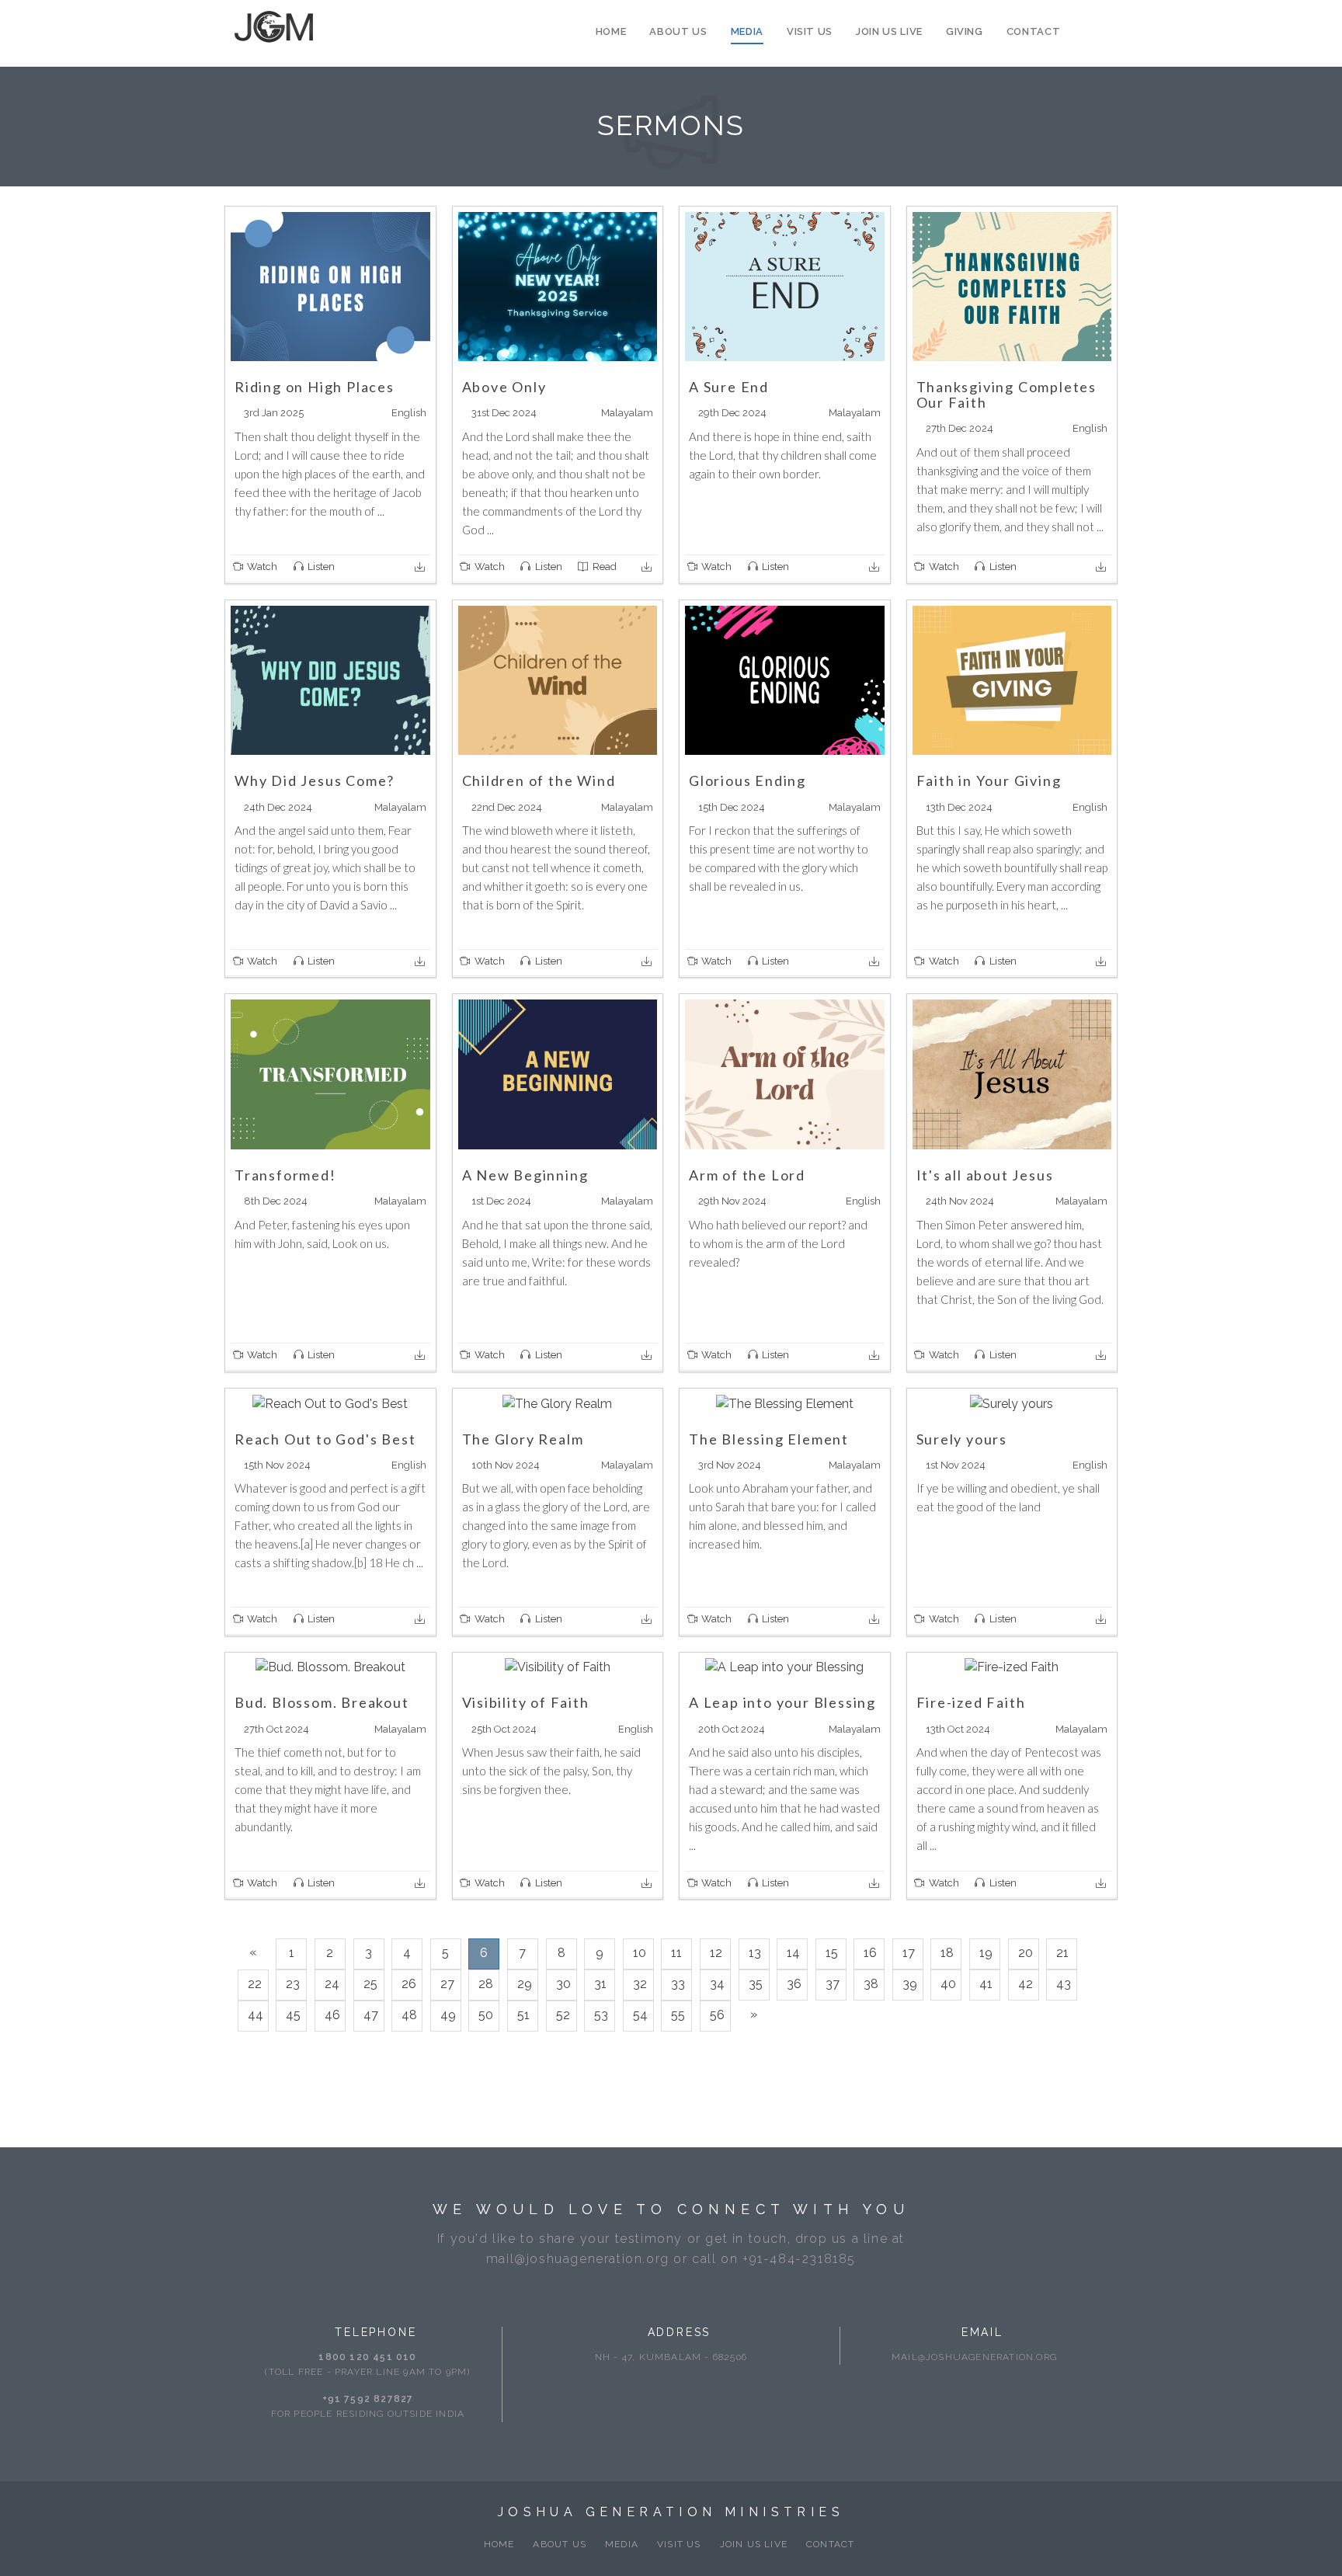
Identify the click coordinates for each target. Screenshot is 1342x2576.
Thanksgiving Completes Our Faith (1007, 395)
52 (563, 2015)
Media (747, 31)
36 (794, 1984)
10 (640, 1953)
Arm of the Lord (747, 1175)
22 (255, 1984)
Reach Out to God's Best (325, 1439)
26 (409, 1984)
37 (833, 1984)
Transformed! (285, 1175)
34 (717, 1984)
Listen (320, 567)
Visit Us (810, 31)
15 (832, 1953)
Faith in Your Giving (989, 780)
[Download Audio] (421, 567)
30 (563, 1984)
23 (293, 1984)
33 (678, 1984)
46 (332, 2015)
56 (717, 2015)
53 (601, 2015)
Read (603, 567)
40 (948, 1984)
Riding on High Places (315, 387)
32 (640, 1984)
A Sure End (729, 387)
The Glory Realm (523, 1439)
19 (986, 1953)
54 (640, 2015)
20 (1026, 1953)
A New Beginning (525, 1175)
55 (678, 2015)
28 (486, 1984)
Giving (965, 31)
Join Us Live (889, 31)
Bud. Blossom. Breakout (322, 1702)
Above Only (504, 387)
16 (870, 1953)
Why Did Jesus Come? (315, 780)
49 (448, 2015)
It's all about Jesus (985, 1175)
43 (1064, 1984)
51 (523, 2015)
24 (332, 1984)
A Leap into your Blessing (782, 1702)
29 (525, 1984)
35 (756, 1984)
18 (947, 1953)
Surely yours (962, 1439)
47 (371, 2015)
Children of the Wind (539, 780)
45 (293, 2015)
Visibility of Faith (526, 1702)
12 (716, 1953)
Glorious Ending (747, 780)
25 (370, 1984)
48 (409, 2015)
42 (1026, 1984)
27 (447, 1984)
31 (600, 1984)
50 (486, 2015)
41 (986, 1984)
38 (871, 1984)
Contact (1034, 31)
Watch (261, 567)
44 (256, 2015)
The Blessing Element (769, 1439)
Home (611, 31)
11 (676, 1953)
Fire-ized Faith (971, 1702)
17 (909, 1953)
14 (793, 1953)
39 (910, 1984)
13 (755, 1953)
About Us (678, 31)
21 (1062, 1953)
